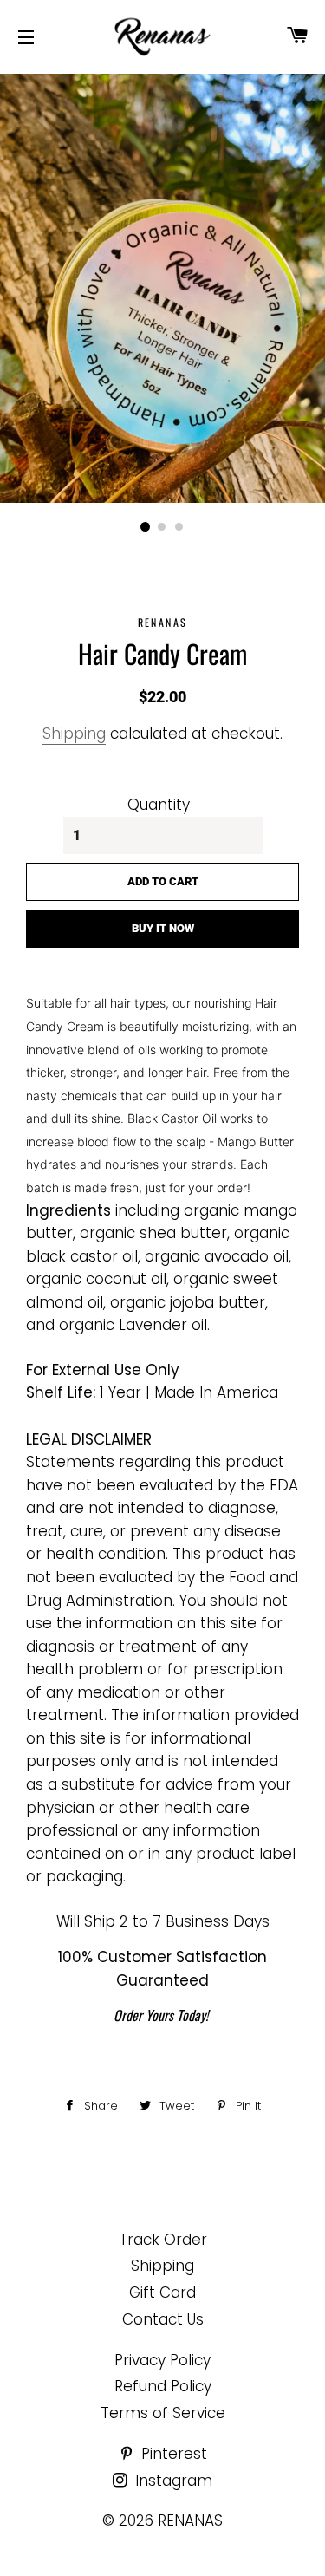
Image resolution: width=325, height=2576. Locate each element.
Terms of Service (163, 2413)
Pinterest (172, 2454)
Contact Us (163, 2319)
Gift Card (162, 2292)
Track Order (163, 2240)
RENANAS (190, 2521)
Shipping (74, 734)
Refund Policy (163, 2386)
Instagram (172, 2481)
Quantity (159, 805)
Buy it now (163, 928)
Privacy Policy (162, 2360)
